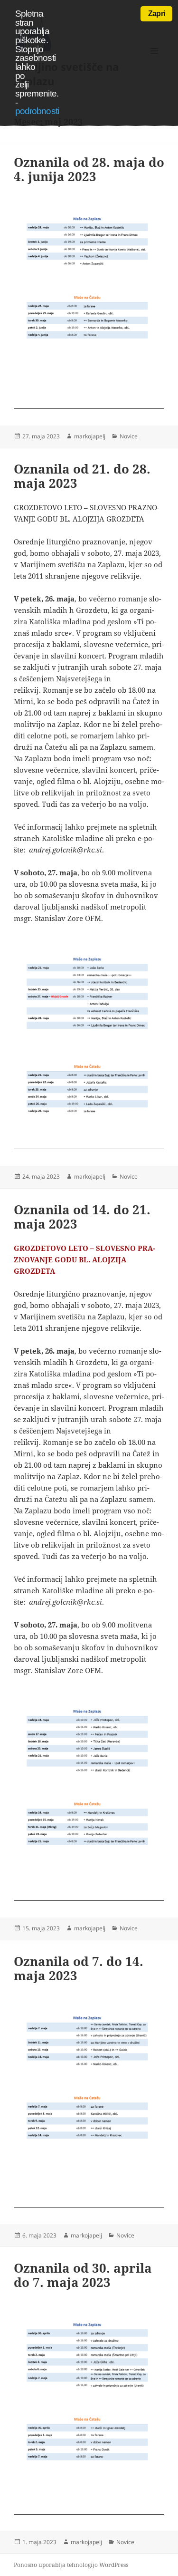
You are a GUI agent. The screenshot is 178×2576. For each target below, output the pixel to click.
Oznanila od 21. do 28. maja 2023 (82, 476)
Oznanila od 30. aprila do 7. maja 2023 (83, 2275)
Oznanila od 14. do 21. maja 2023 (82, 1217)
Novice (129, 436)
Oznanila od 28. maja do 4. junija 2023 (89, 169)
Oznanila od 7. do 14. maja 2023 (79, 1968)
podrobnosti (37, 111)
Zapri (156, 14)
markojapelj (90, 436)
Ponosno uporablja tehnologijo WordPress (71, 2565)
